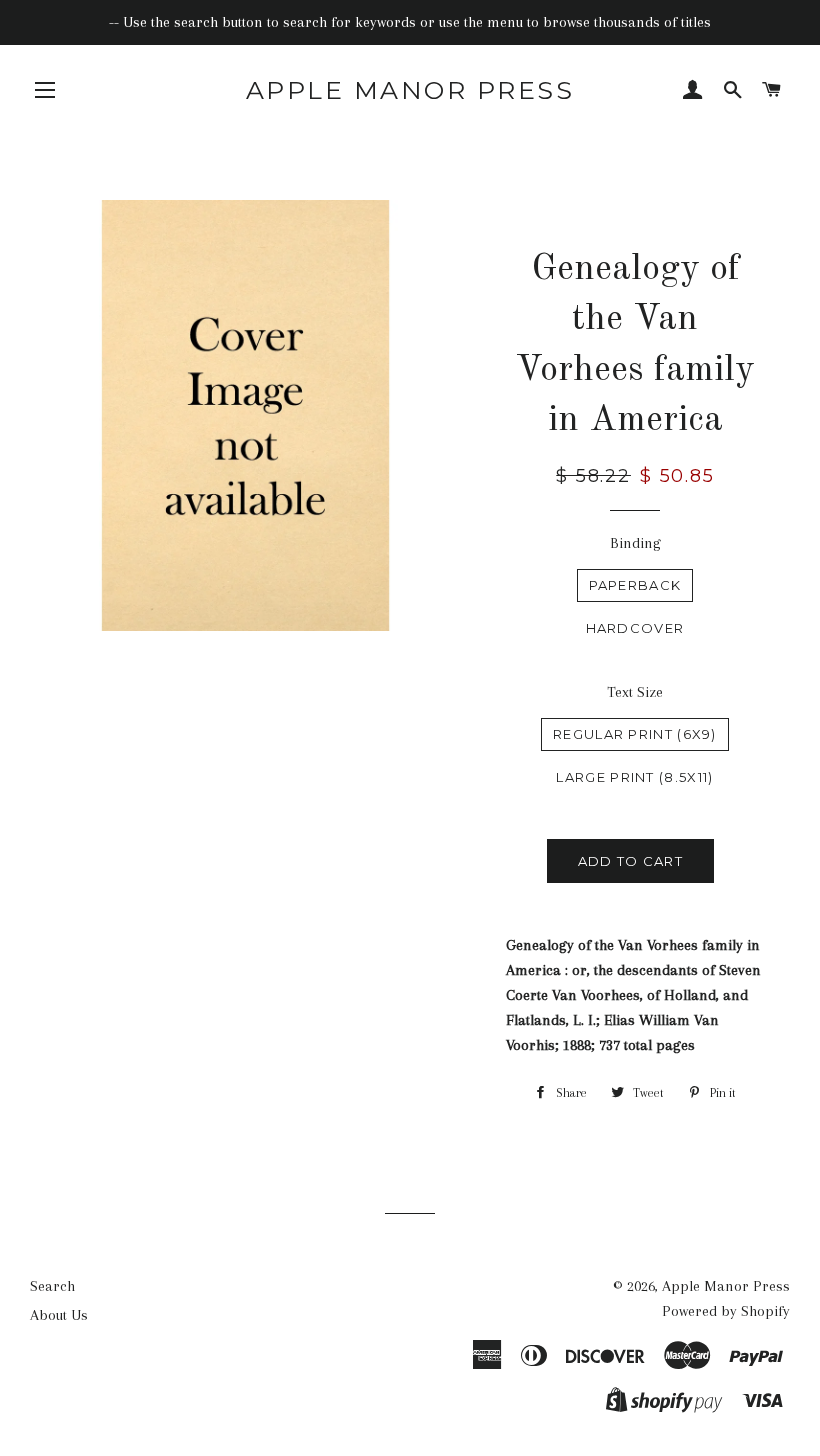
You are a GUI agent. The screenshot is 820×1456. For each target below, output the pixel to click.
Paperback (635, 585)
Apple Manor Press (410, 90)
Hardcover (635, 628)
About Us (59, 1315)
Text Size (635, 692)
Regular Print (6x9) (635, 734)
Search (52, 1286)
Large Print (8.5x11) (634, 777)
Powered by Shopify (726, 1311)
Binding (635, 543)
